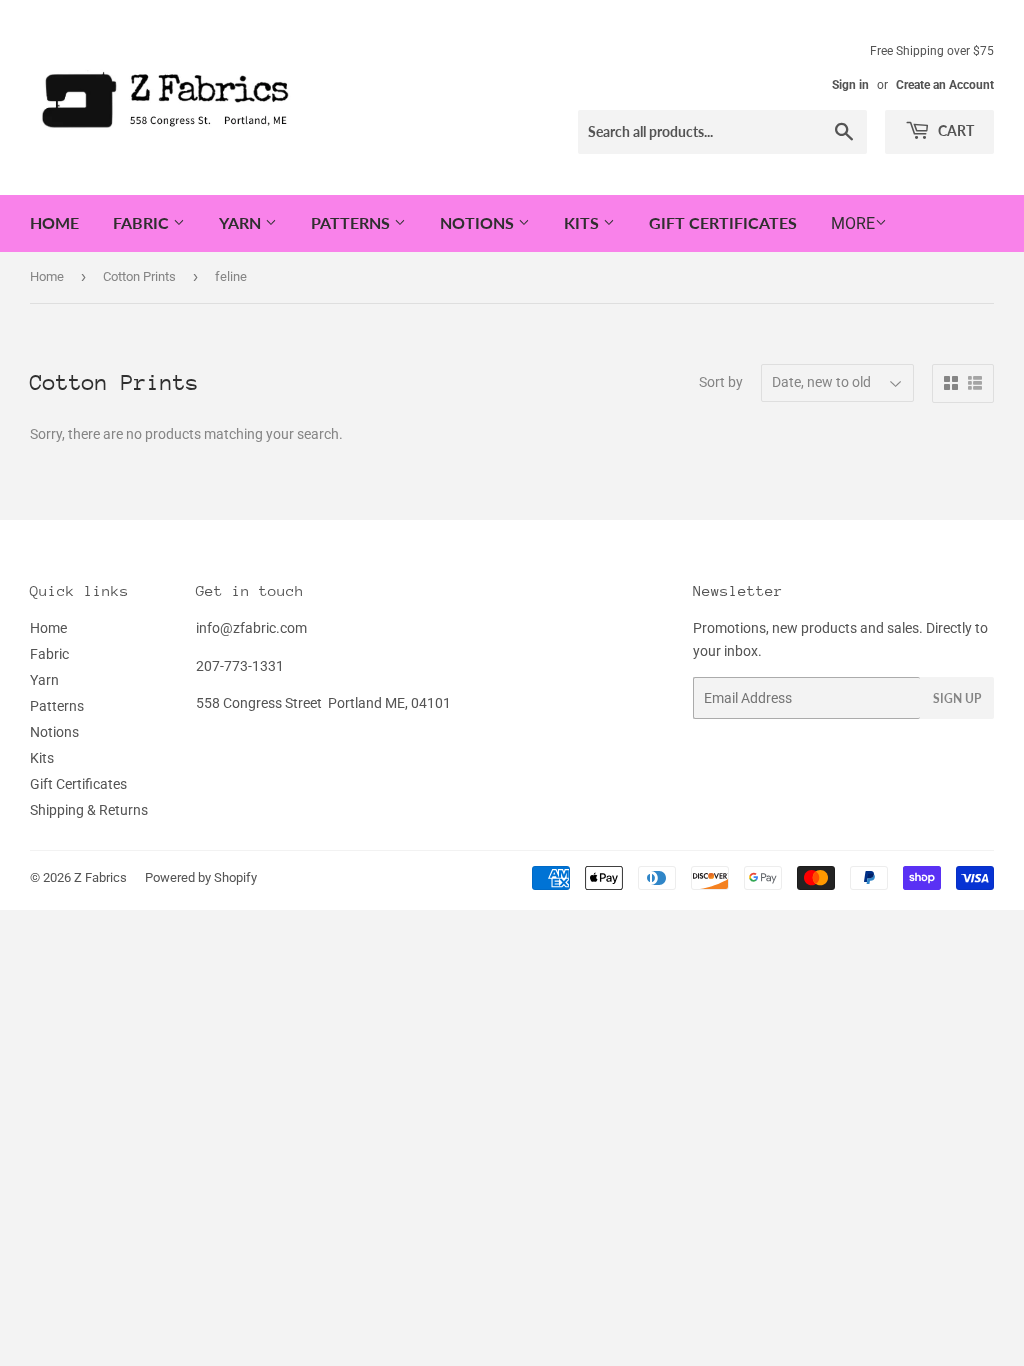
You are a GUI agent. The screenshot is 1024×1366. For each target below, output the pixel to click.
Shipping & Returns (89, 810)
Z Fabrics (100, 877)
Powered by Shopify (201, 877)
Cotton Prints (139, 276)
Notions (479, 222)
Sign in (850, 85)
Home (54, 222)
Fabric (143, 222)
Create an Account (945, 85)
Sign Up (957, 698)
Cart (954, 130)
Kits (583, 222)
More (853, 223)
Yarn (242, 222)
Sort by (721, 382)
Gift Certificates (723, 222)
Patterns (352, 222)
